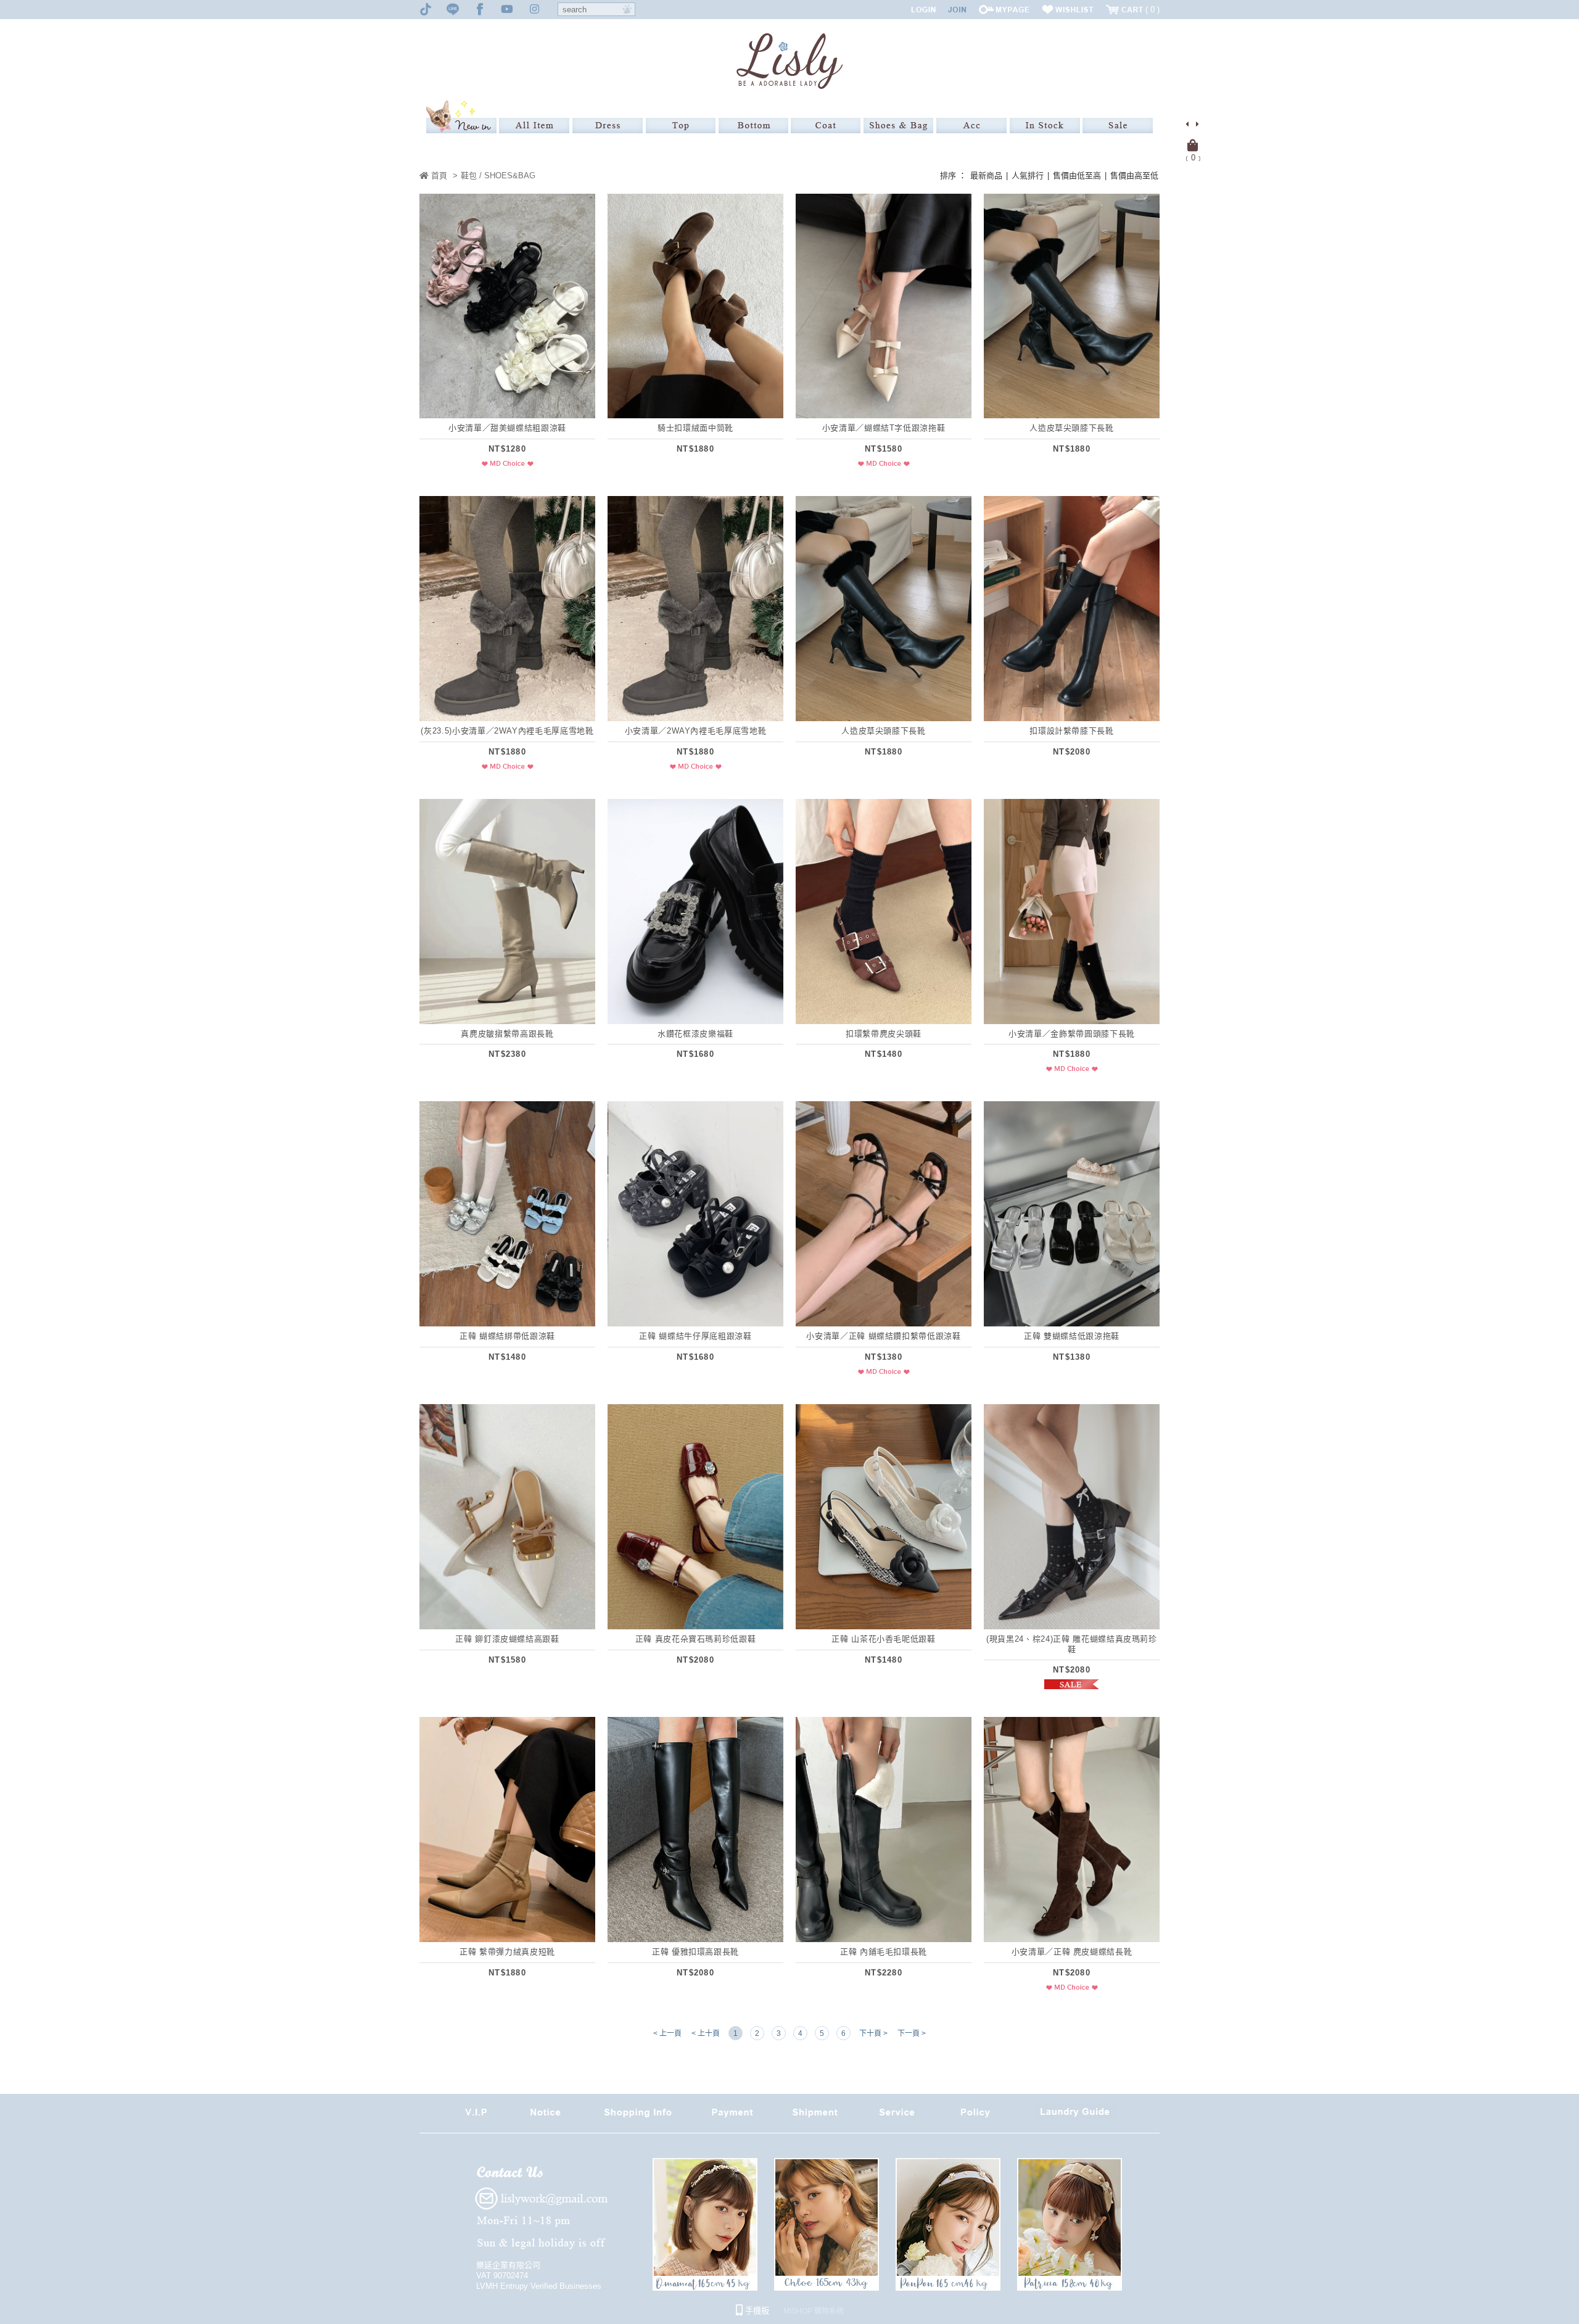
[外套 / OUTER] (826, 126)
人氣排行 (1028, 176)
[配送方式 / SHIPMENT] (815, 2116)
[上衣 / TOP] (681, 126)
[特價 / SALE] (1118, 126)
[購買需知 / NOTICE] (545, 2116)
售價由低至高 (1077, 176)
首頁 (438, 176)
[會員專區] (1004, 10)
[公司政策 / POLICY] (975, 2116)
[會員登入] (923, 10)
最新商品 (986, 176)
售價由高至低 (1134, 176)
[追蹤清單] (1068, 10)
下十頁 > (873, 2033)
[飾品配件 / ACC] (971, 126)
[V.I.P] (476, 2116)
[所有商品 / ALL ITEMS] (534, 126)
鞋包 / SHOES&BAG (498, 176)
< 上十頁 (706, 2033)
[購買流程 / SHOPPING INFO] (638, 2116)
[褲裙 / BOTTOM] (753, 126)
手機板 (756, 2311)
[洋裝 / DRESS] (608, 126)
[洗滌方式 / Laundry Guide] (1075, 2116)
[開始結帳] (1193, 146)
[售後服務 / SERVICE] (897, 2116)
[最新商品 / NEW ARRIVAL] (461, 117)
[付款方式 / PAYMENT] (732, 2116)
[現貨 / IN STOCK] (1045, 126)
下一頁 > (912, 2033)
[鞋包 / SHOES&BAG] (898, 126)
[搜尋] (627, 9)
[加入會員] (957, 10)
